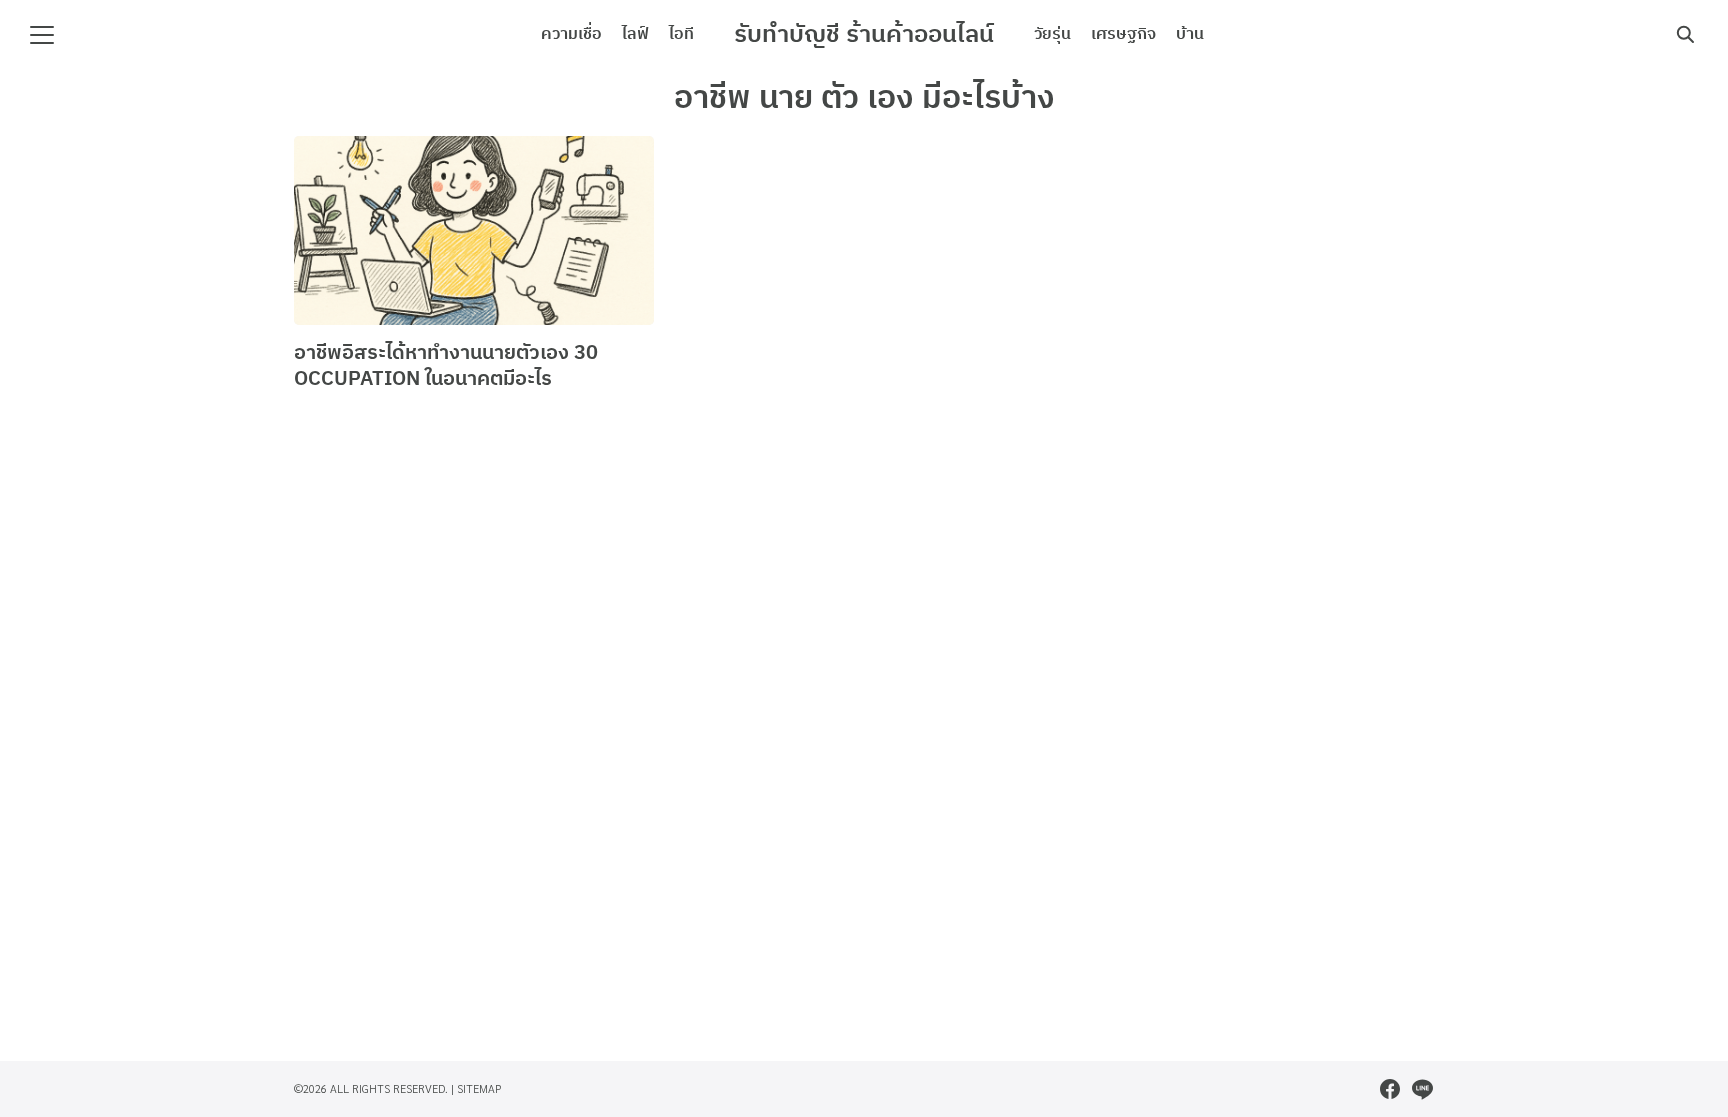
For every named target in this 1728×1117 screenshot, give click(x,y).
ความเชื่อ (571, 34)
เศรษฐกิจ (1123, 34)
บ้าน (1190, 34)
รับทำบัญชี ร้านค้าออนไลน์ (864, 35)
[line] (1422, 1089)
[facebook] (1390, 1089)
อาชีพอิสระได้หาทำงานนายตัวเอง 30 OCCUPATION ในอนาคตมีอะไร (446, 366)
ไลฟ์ (635, 34)
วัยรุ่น (1052, 34)
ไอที (681, 34)
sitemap (479, 1088)
